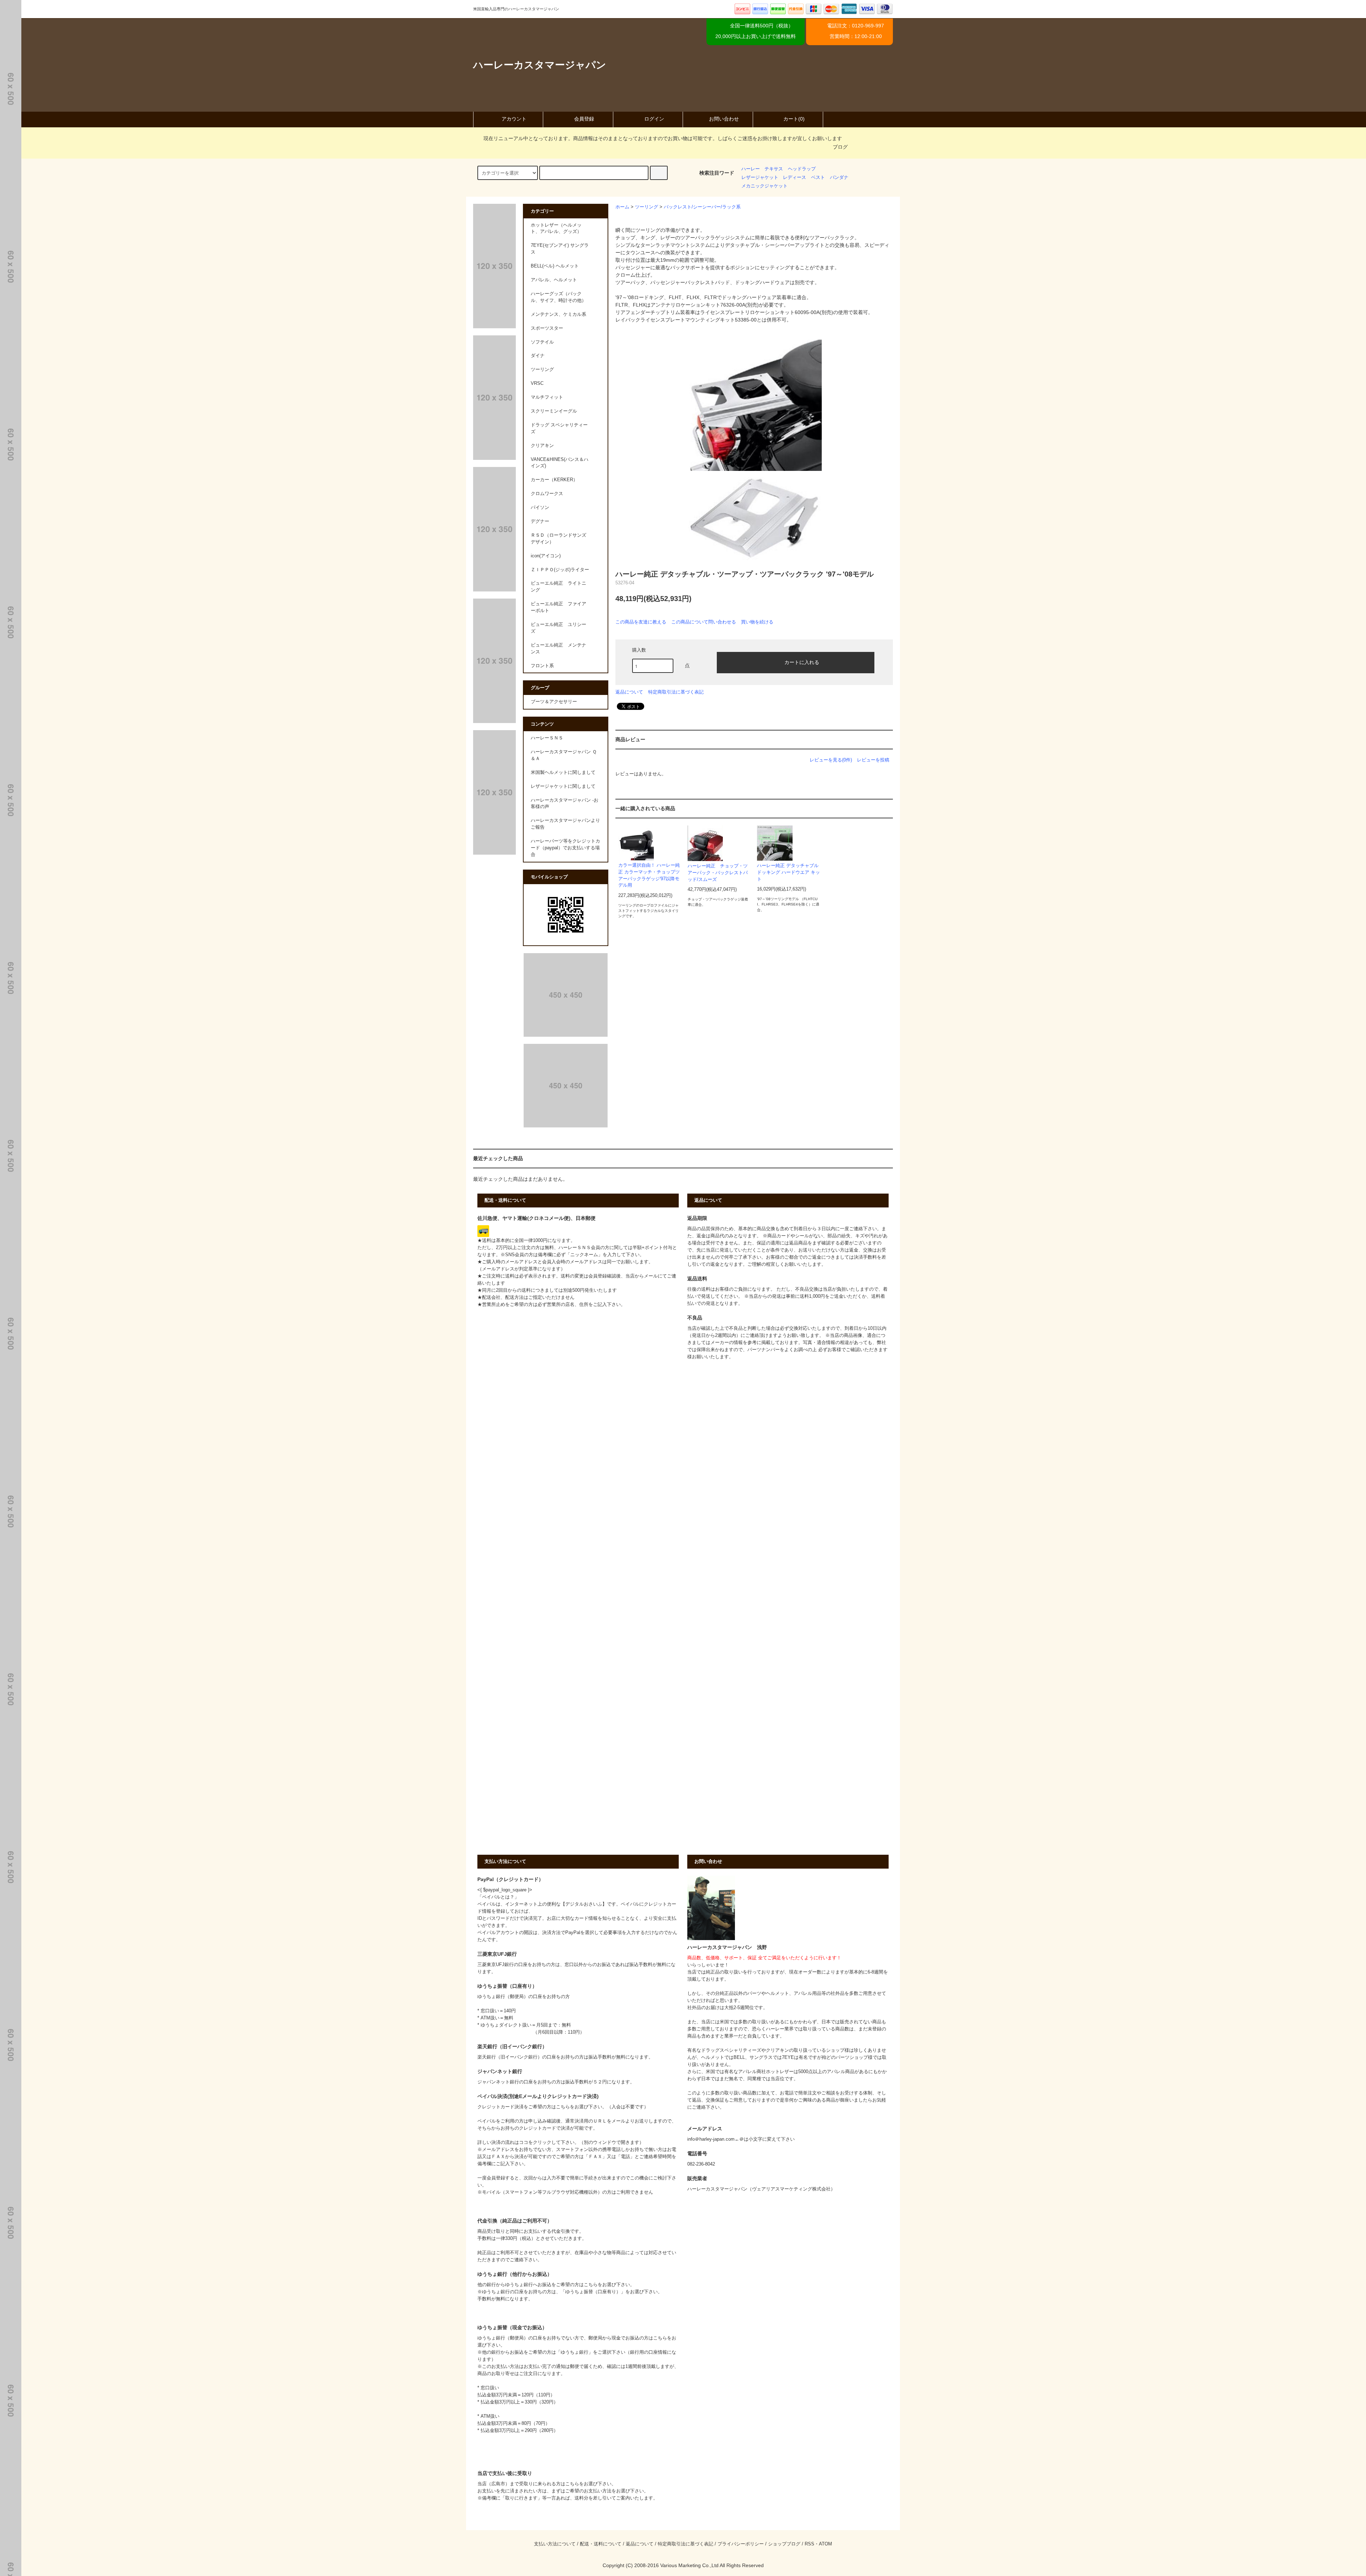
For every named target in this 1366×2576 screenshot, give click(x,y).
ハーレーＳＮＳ (547, 738)
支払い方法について (555, 2544)
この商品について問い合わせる (704, 622)
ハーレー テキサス (762, 169)
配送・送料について (601, 2544)
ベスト (818, 177)
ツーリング (647, 207)
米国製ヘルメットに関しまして (563, 772)
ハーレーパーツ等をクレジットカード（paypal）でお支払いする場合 (565, 848)
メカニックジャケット (764, 186)
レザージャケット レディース (774, 177)
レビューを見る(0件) (831, 760)
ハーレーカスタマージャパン (540, 65)
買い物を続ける (757, 622)
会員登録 (584, 119)
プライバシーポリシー (741, 2544)
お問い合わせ (724, 119)
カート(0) (794, 119)
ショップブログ (784, 2544)
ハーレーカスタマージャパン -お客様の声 (565, 804)
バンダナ (839, 177)
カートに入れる (802, 662)
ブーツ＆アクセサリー (554, 702)
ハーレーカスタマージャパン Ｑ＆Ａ (564, 755)
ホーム (622, 207)
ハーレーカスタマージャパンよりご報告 (565, 824)
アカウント (514, 119)
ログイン (654, 119)
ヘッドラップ (802, 169)
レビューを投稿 (873, 760)
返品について (629, 692)
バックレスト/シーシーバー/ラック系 (702, 207)
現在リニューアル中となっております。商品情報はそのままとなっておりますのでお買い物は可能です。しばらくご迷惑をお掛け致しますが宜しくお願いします (663, 138)
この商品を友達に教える (641, 622)
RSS (809, 2544)
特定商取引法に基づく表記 (676, 692)
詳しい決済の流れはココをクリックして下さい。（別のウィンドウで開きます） (561, 2142)
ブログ (840, 147)
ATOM (825, 2544)
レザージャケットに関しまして (563, 786)
